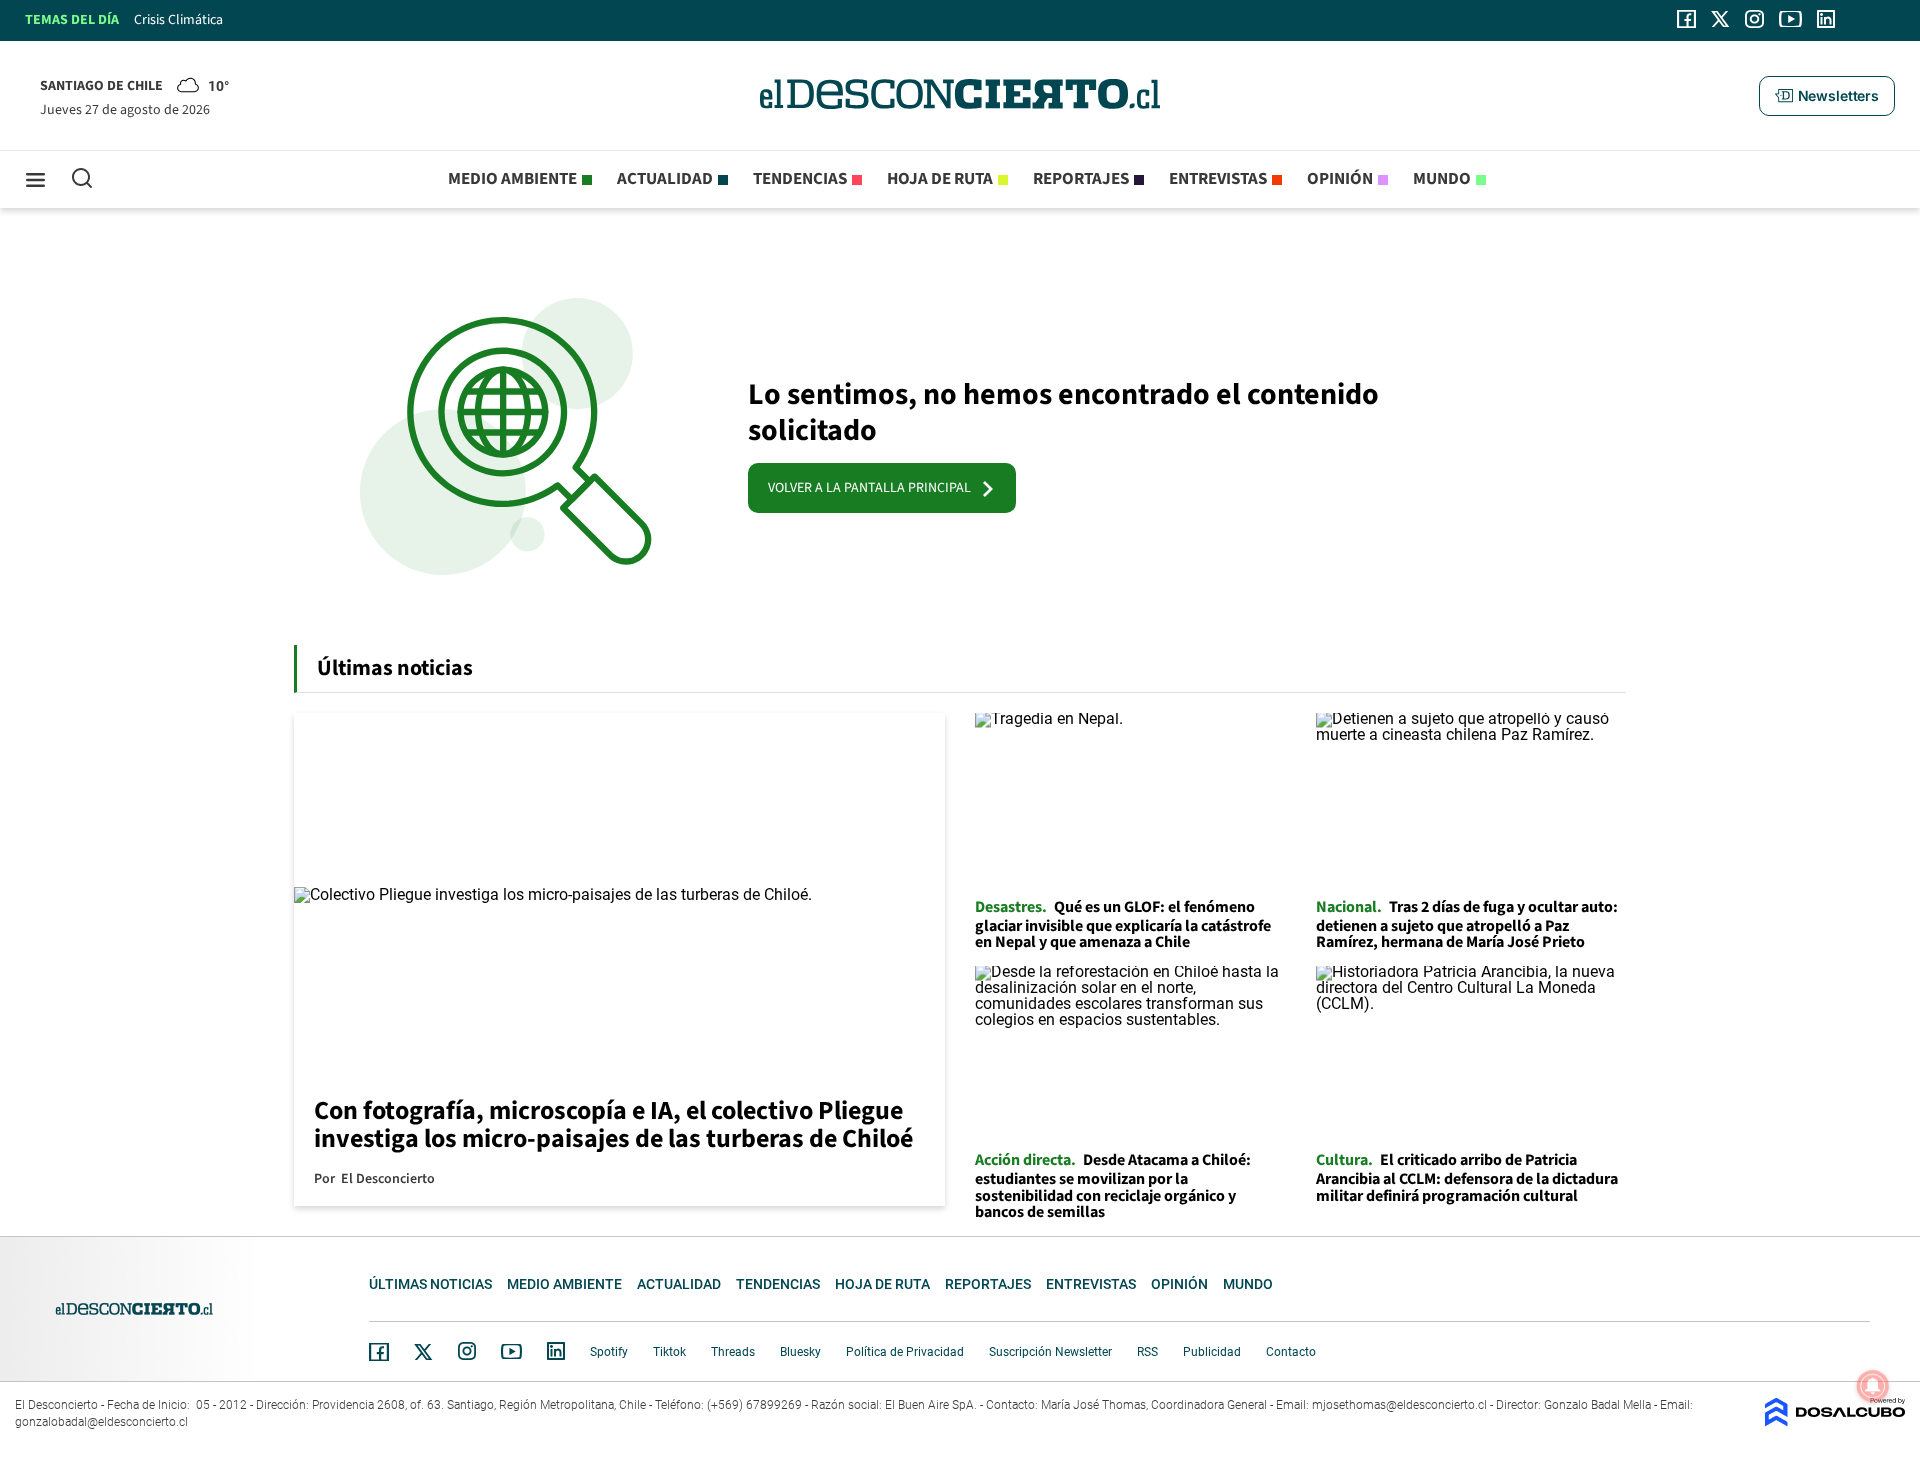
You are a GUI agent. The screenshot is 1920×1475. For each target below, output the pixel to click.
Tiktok (669, 1352)
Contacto (1291, 1352)
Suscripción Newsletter (1050, 1352)
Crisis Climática (178, 20)
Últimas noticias (430, 1284)
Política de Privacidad (905, 1352)
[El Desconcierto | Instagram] (1754, 19)
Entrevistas (1218, 179)
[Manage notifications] (1873, 1386)
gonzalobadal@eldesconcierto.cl (101, 1422)
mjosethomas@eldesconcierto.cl (1399, 1405)
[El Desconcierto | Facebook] (1686, 19)
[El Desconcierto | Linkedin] (1826, 19)
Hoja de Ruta (940, 179)
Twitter (424, 1352)
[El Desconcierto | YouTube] (1790, 19)
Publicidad (1212, 1352)
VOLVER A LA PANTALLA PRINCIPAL (874, 488)
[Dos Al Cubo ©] (1835, 1421)
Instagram (467, 1351)
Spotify (609, 1352)
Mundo (1442, 179)
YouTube (511, 1351)
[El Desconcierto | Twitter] (1721, 19)
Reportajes (1081, 179)
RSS (1147, 1352)
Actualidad (665, 179)
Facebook (379, 1352)
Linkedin (556, 1351)
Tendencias (800, 179)
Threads (733, 1352)
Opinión (1340, 179)
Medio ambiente (512, 179)
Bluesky (800, 1352)
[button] (1827, 96)
